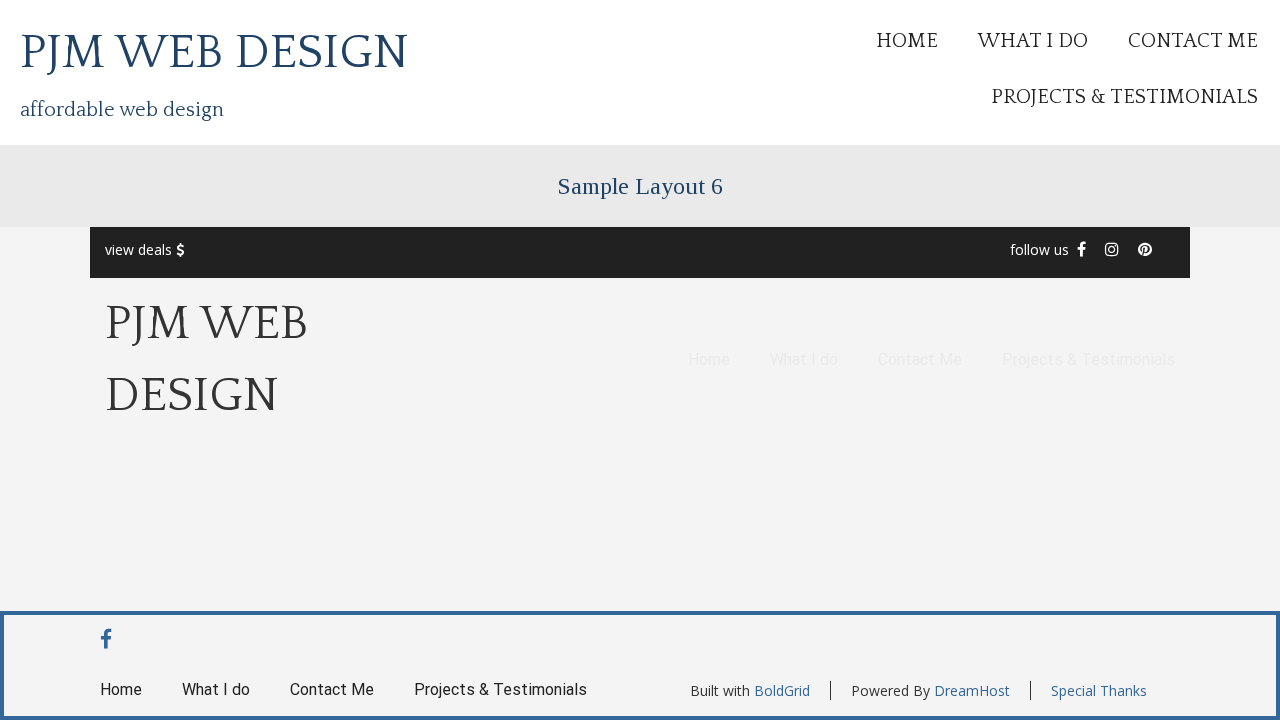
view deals (140, 249)
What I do (1033, 41)
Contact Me (1193, 41)
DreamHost (972, 690)
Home (907, 41)
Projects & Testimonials (1124, 97)
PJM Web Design (214, 52)
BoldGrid (782, 690)
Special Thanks (1099, 690)
